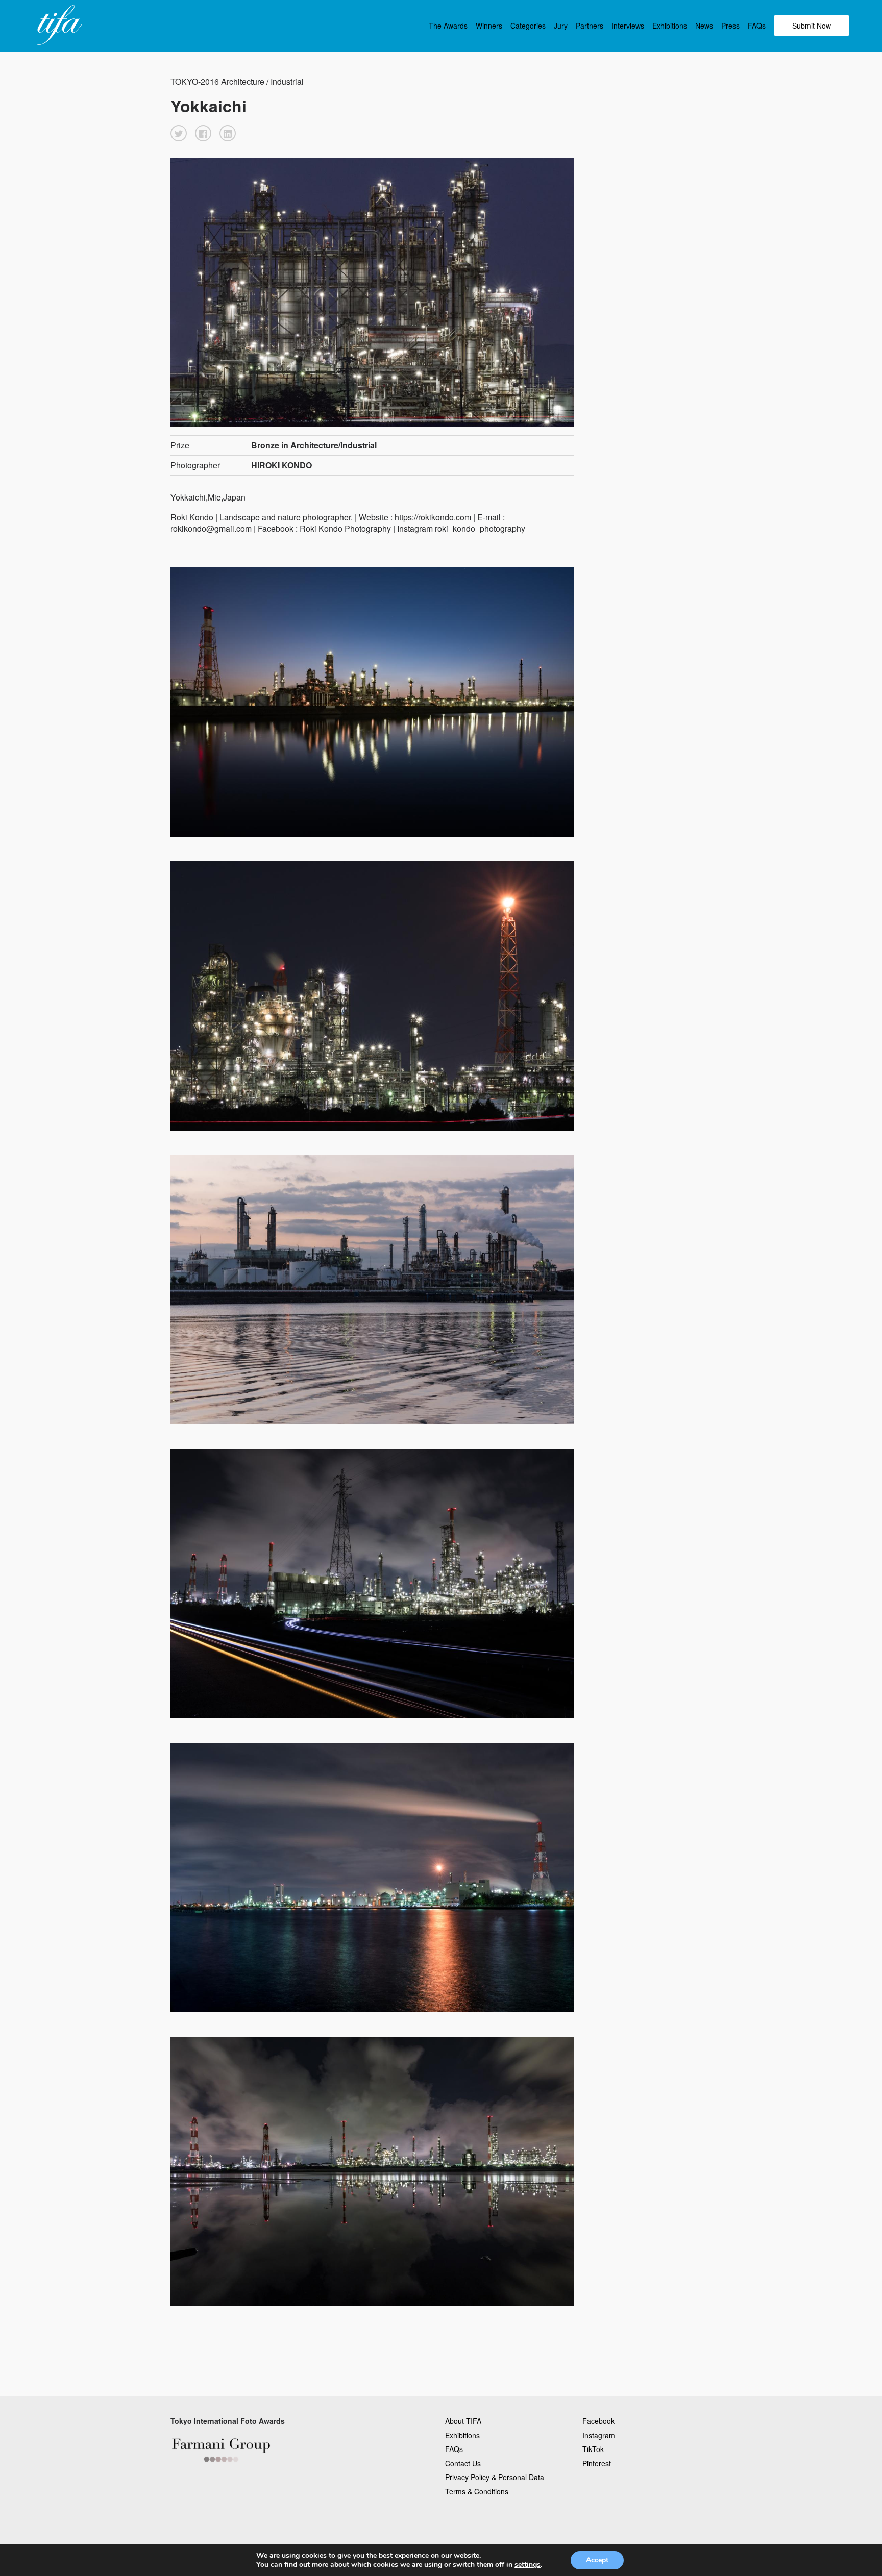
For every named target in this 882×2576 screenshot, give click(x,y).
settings (528, 2565)
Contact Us (463, 2463)
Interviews (628, 26)
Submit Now (812, 26)
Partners (590, 26)
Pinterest (597, 2463)
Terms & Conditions (477, 2491)
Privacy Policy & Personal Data (495, 2477)
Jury (561, 26)
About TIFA (463, 2421)
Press (730, 26)
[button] (179, 133)
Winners (489, 26)
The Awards (448, 26)
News (704, 26)
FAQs (757, 26)
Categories (528, 26)
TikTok (593, 2449)
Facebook (598, 2421)
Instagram (599, 2435)
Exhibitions (670, 26)
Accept (597, 2560)
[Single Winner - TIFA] (58, 26)
